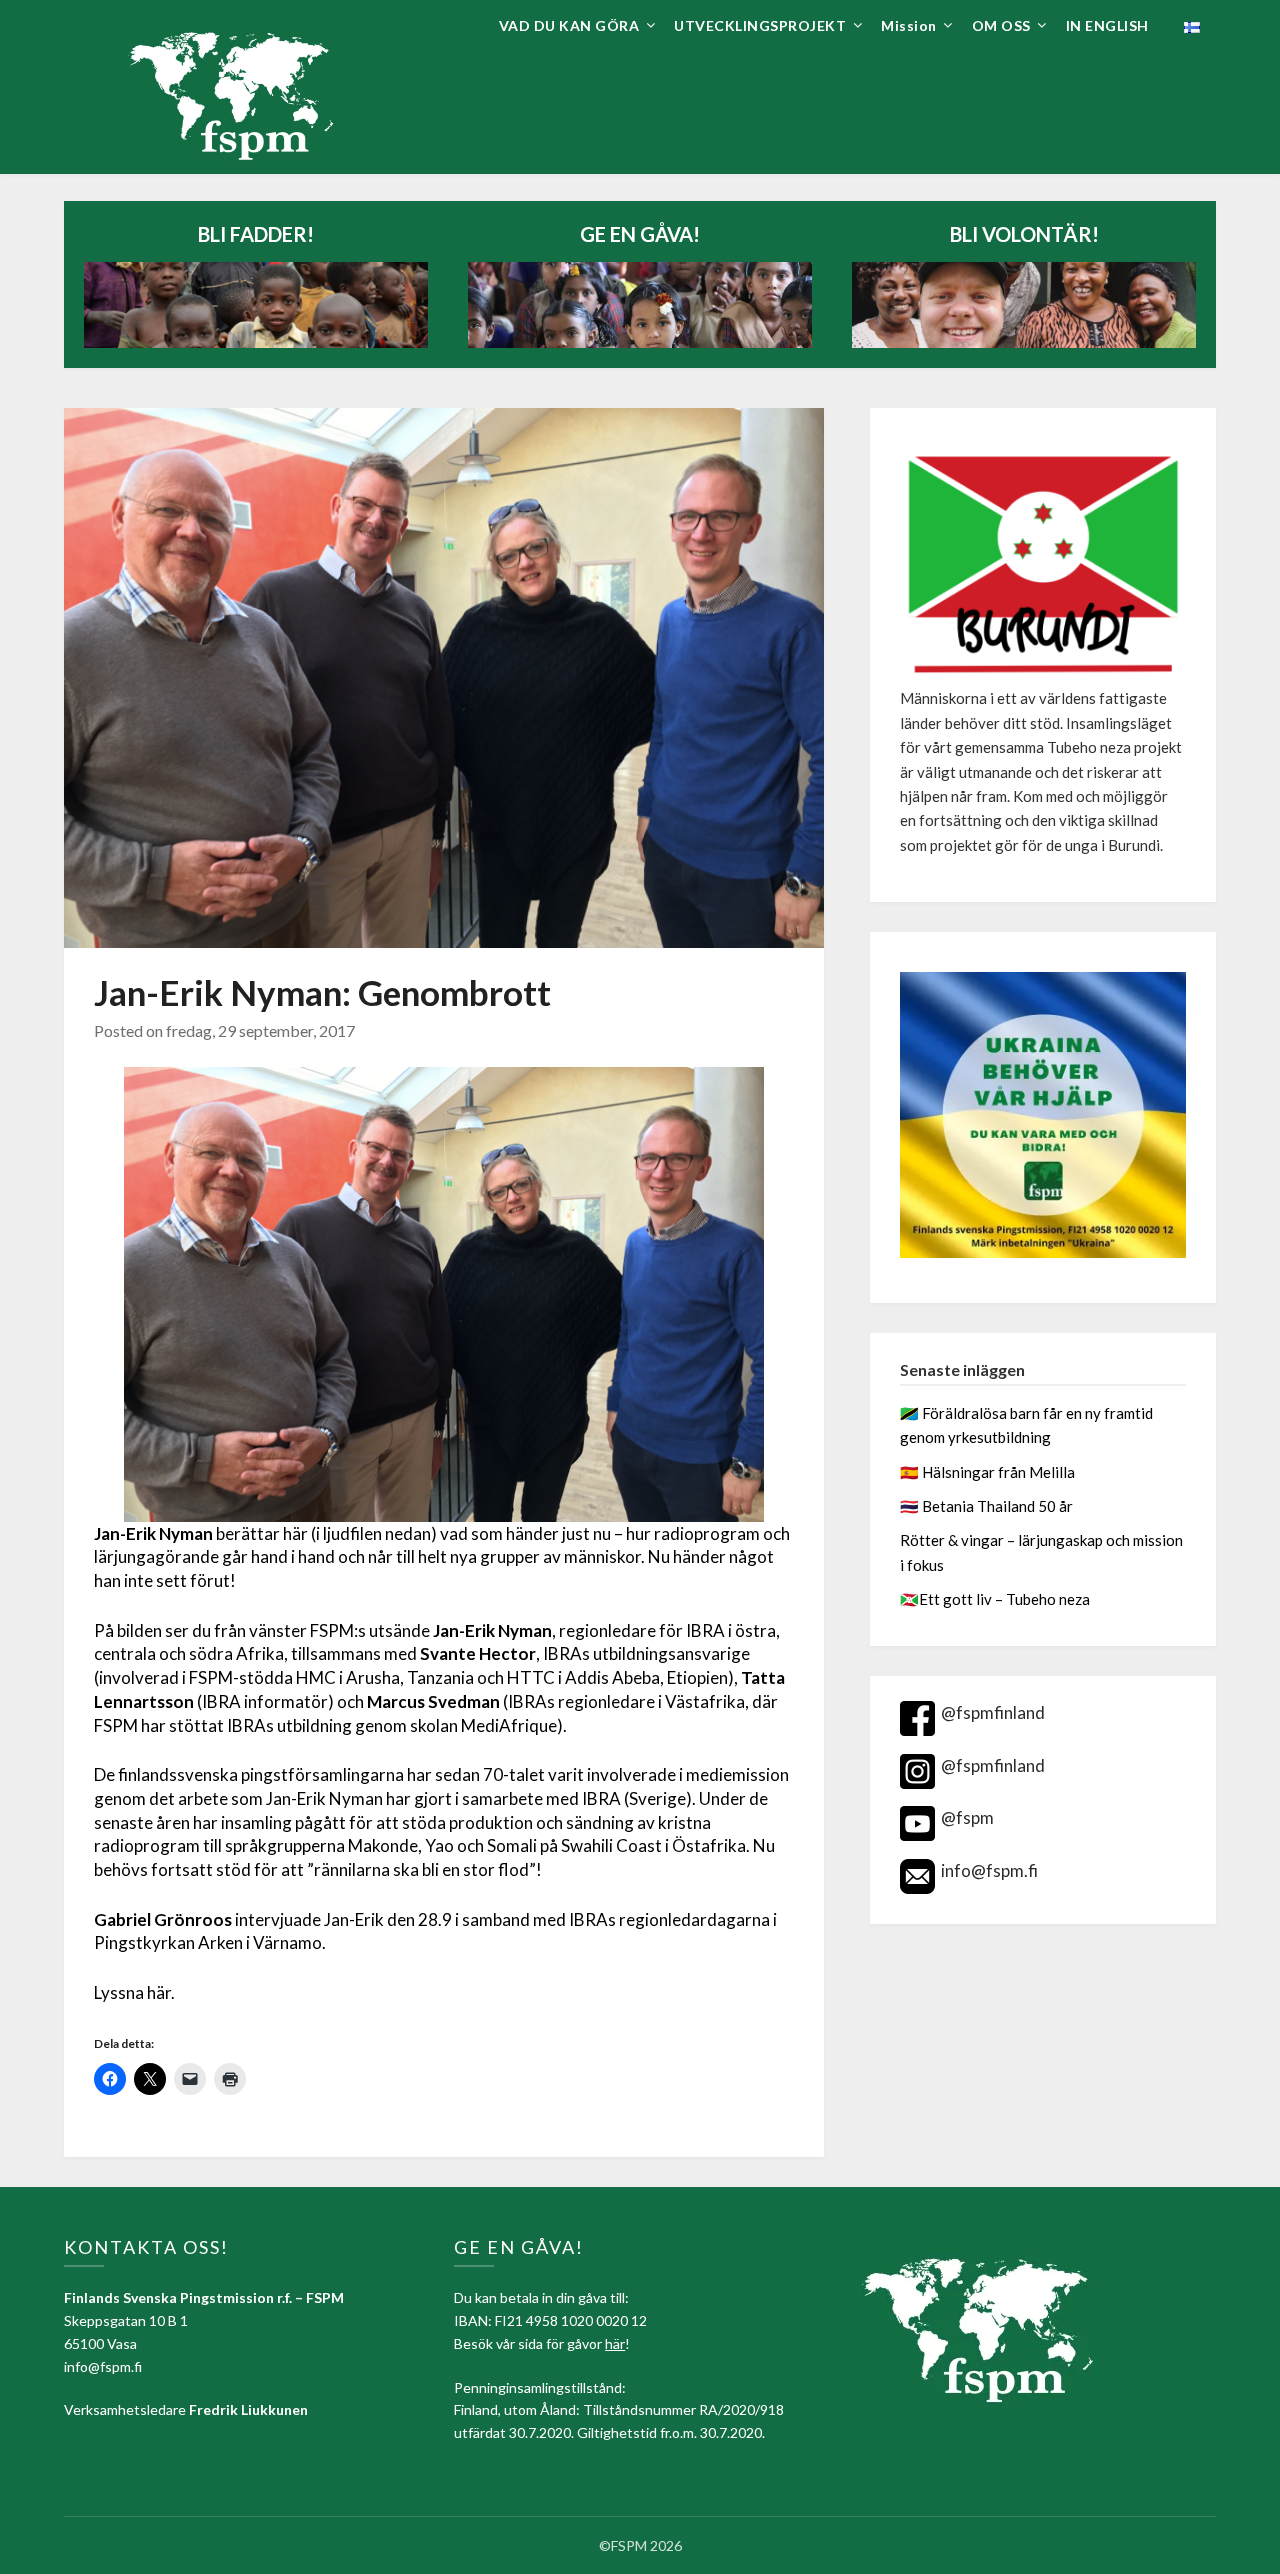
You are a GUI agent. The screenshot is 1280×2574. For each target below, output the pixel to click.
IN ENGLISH (1107, 25)
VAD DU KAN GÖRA (569, 25)
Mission (909, 25)
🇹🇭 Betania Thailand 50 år (986, 1506)
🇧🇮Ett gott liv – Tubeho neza (995, 1599)
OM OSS (1001, 25)
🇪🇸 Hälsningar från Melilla (989, 1472)
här (615, 2343)
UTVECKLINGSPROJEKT (760, 25)
